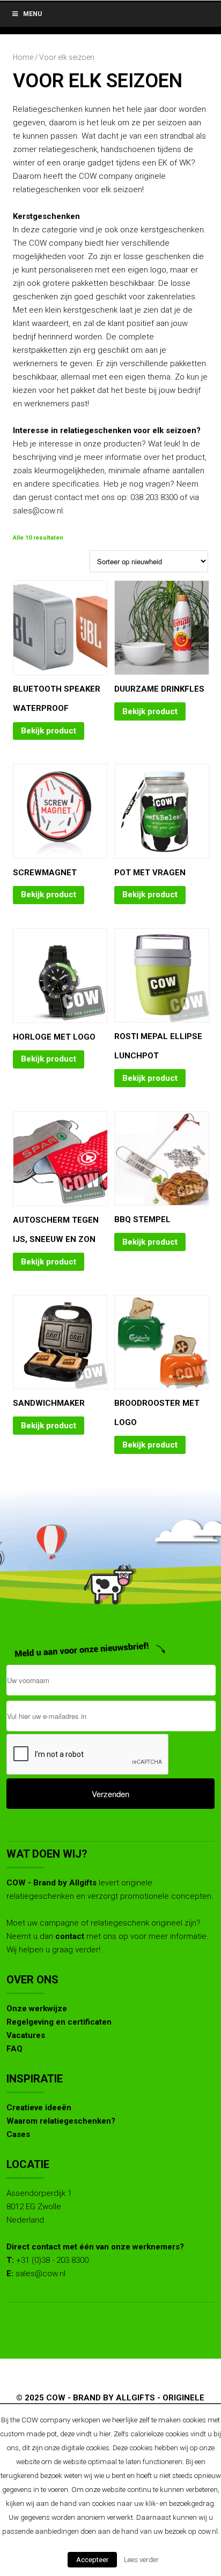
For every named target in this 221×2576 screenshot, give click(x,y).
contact (70, 1936)
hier (105, 2434)
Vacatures (26, 2035)
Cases (18, 2134)
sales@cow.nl (40, 2274)
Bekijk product (49, 731)
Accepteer (92, 2560)
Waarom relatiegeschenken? (61, 2121)
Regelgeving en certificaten (59, 2022)
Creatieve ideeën (39, 2108)
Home (23, 57)
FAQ (14, 2049)
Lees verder (141, 2560)
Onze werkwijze (37, 2009)
